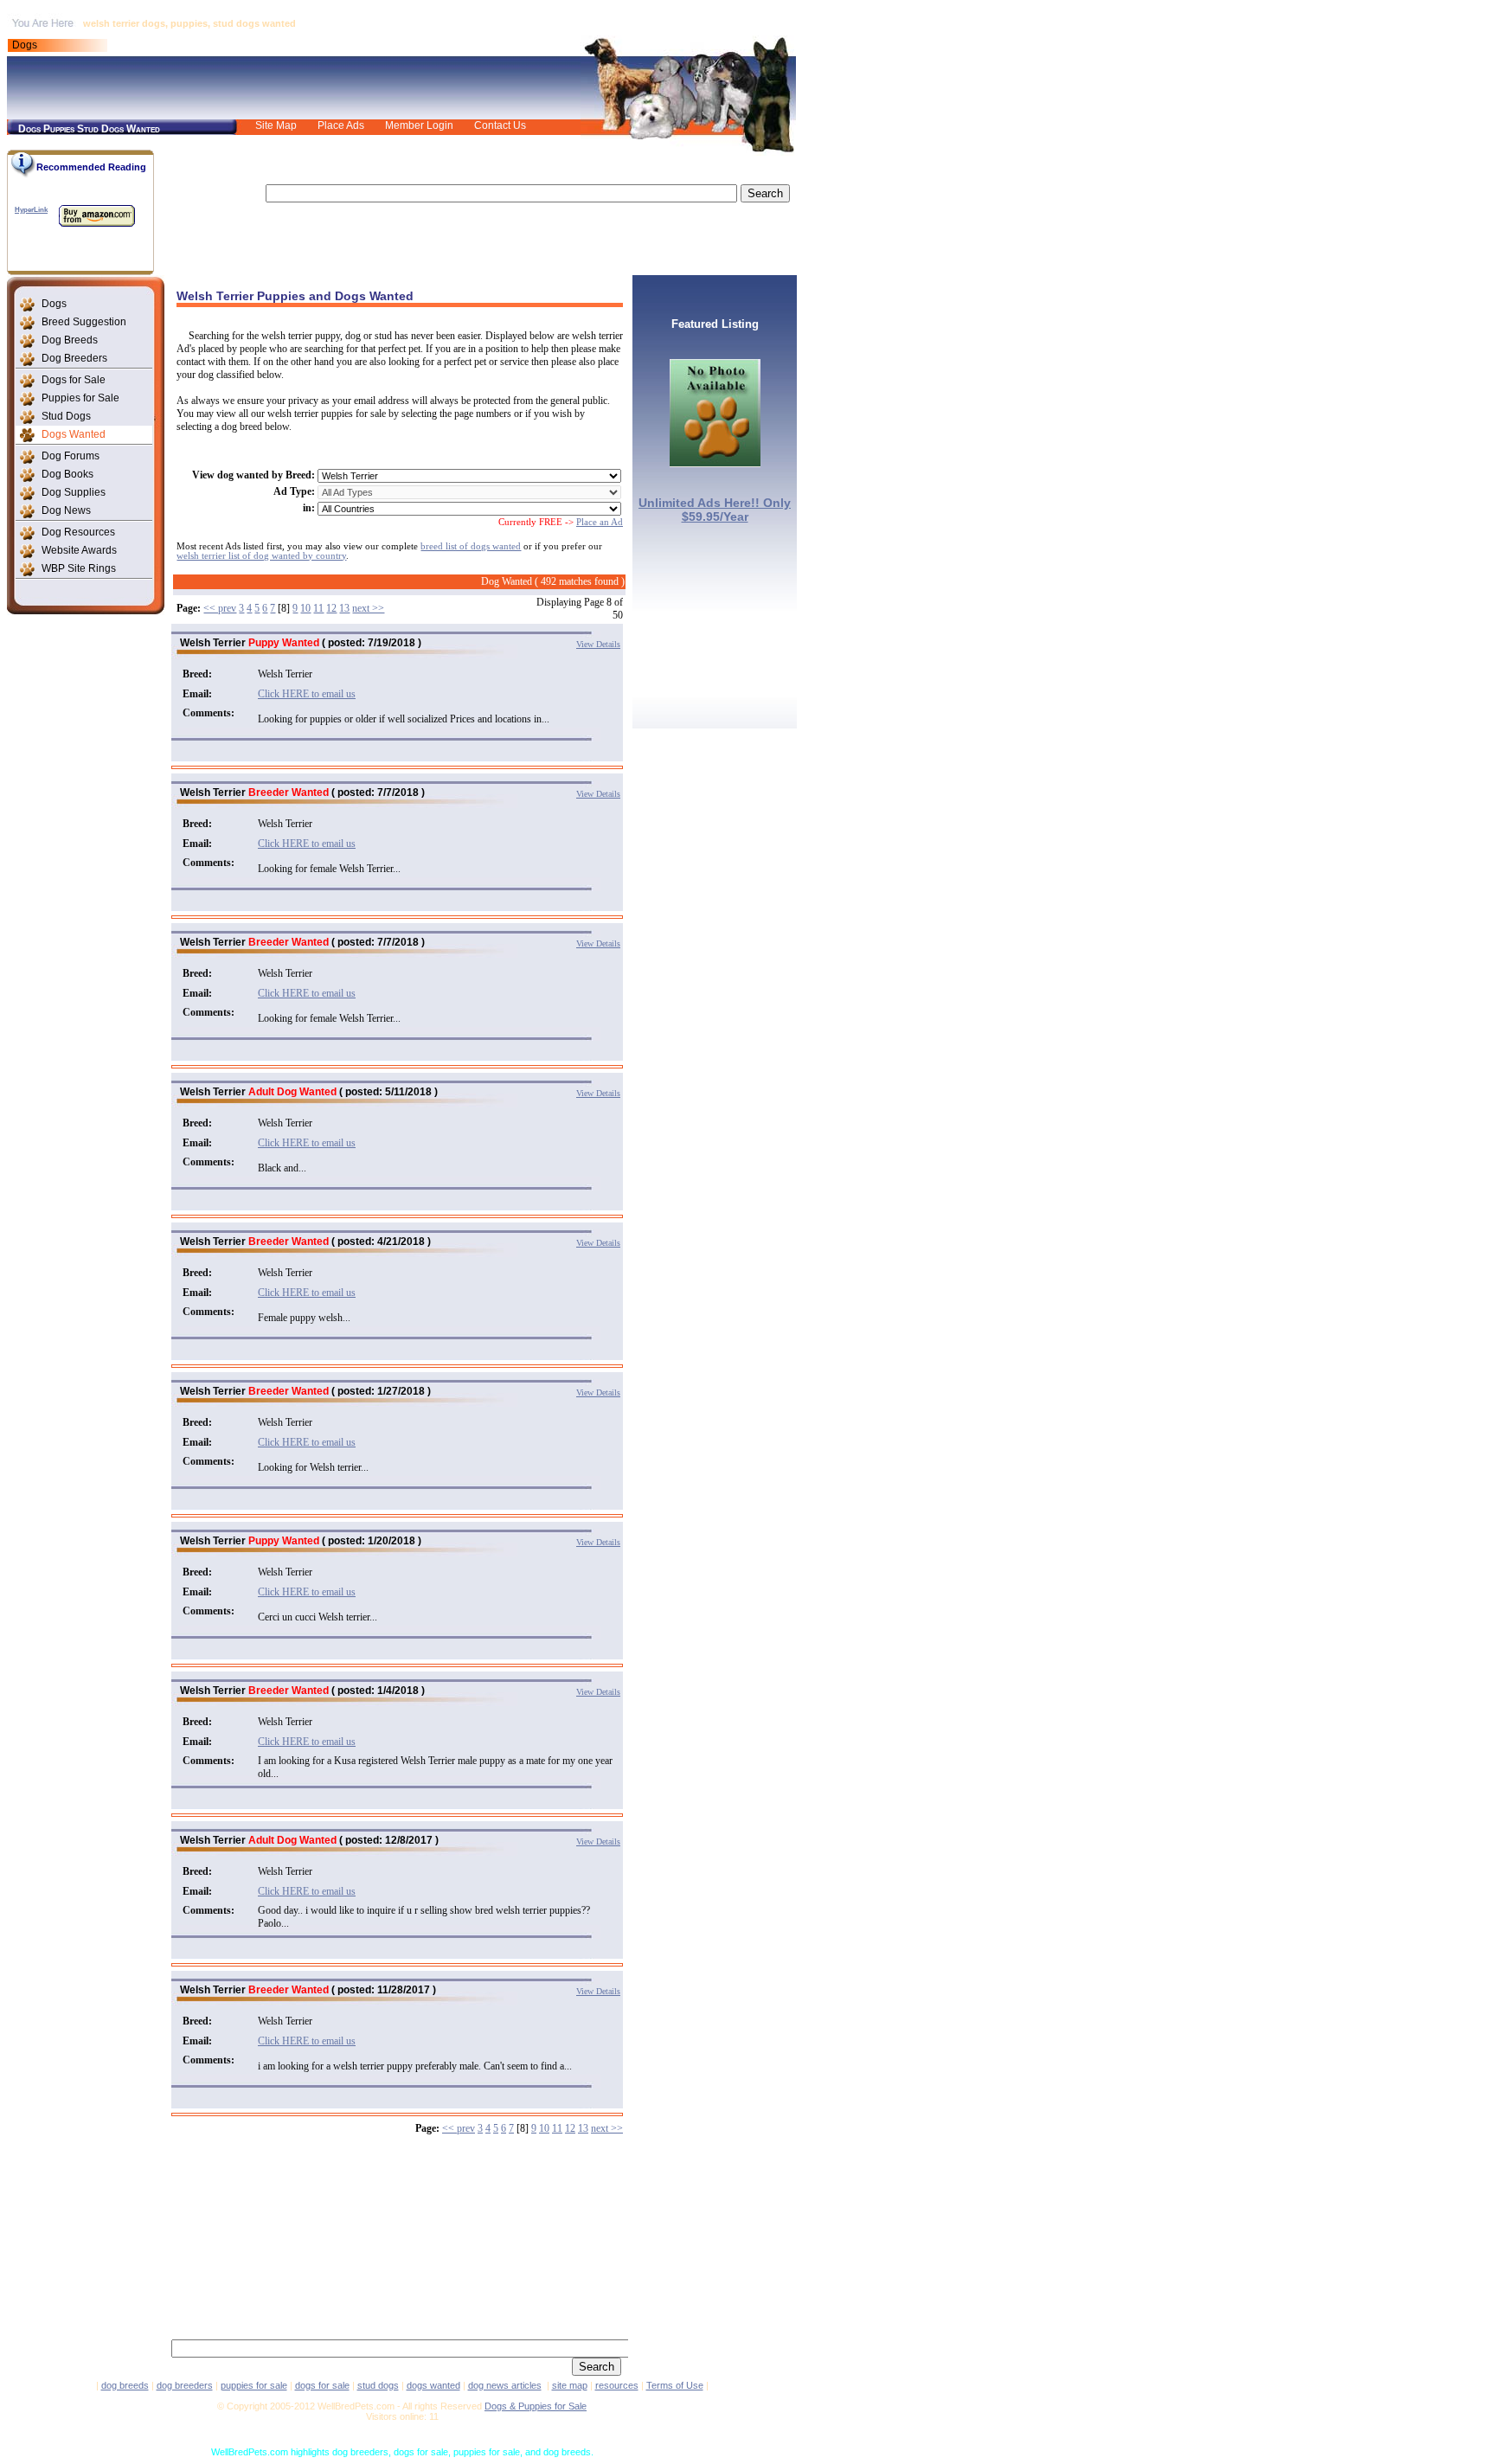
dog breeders (185, 2385)
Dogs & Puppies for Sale (536, 2406)
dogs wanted (433, 2385)
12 (331, 608)
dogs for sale (322, 2385)
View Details (598, 644)
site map (570, 2385)
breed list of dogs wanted (471, 546)
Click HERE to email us (307, 694)
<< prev (220, 608)
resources (617, 2385)
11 (318, 608)
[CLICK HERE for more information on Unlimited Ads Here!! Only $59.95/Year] (715, 462)
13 (344, 608)
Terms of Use (675, 2385)
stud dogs (378, 2385)
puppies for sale (254, 2385)
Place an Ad (600, 522)
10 (305, 608)
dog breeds (125, 2385)
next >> (368, 608)
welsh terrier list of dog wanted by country (261, 556)
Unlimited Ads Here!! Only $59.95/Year (715, 510)
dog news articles (505, 2385)
